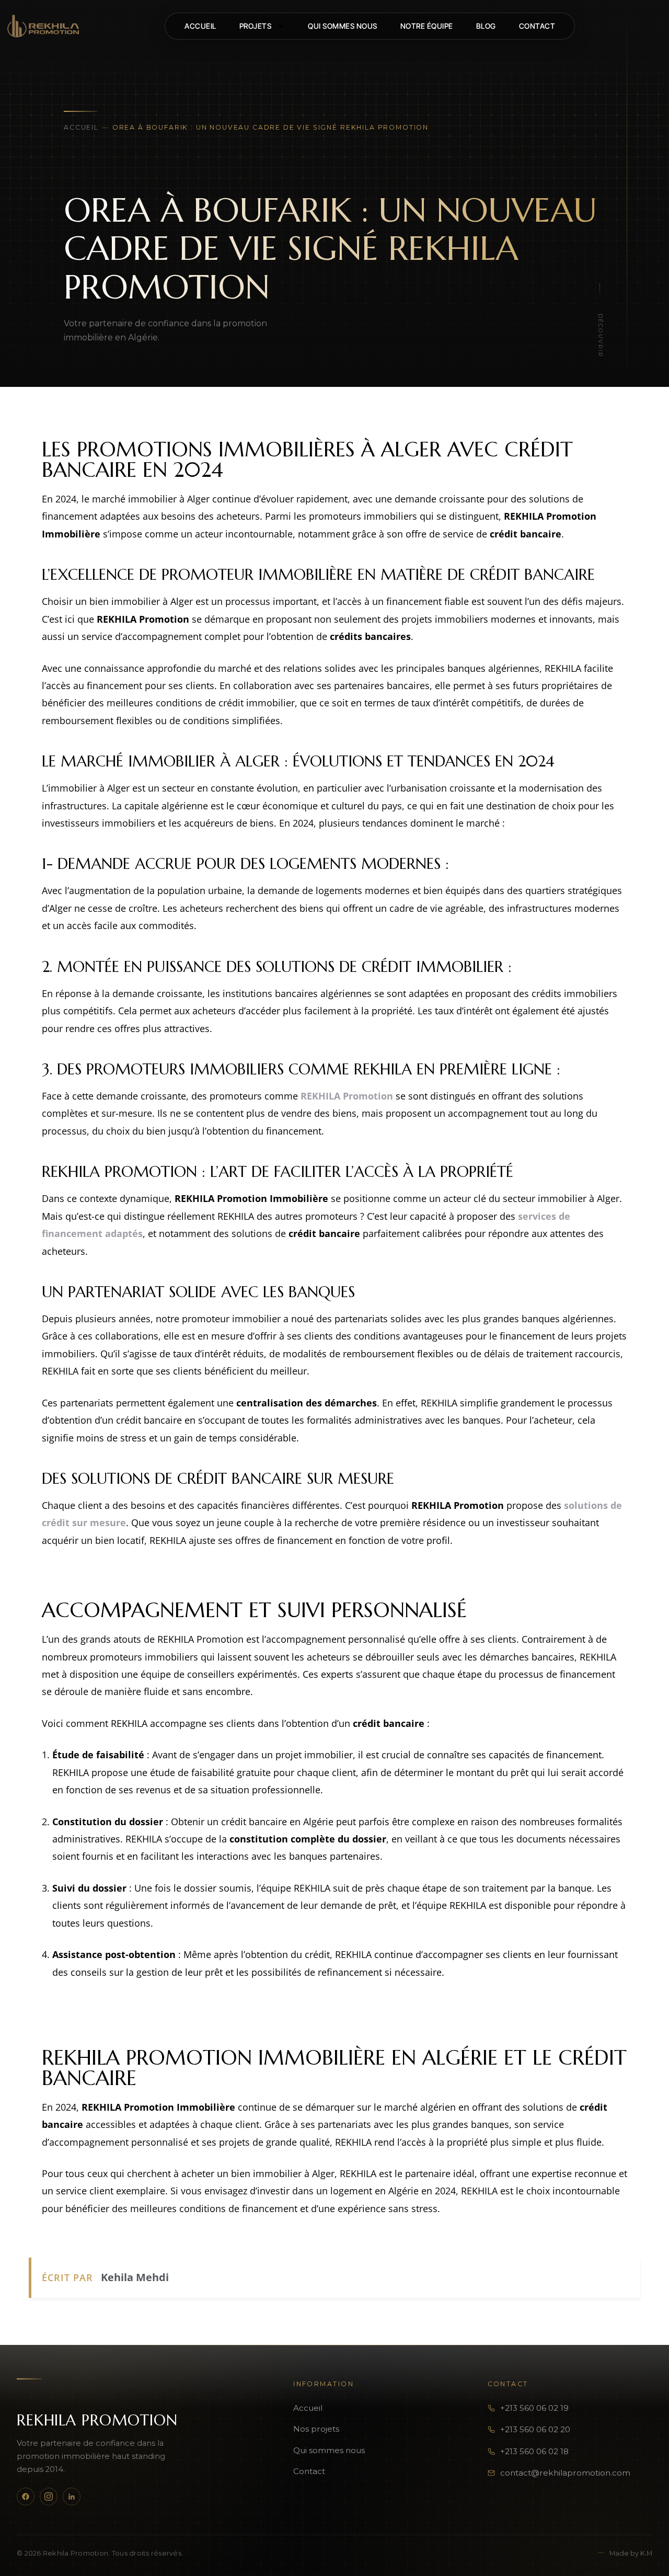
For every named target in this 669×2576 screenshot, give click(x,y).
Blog (486, 26)
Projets (256, 26)
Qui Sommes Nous (343, 26)
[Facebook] (26, 2497)
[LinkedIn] (72, 2497)
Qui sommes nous (329, 2450)
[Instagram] (49, 2497)
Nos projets (316, 2429)
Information (324, 2384)
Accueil (200, 26)
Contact (537, 26)
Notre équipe (427, 26)
